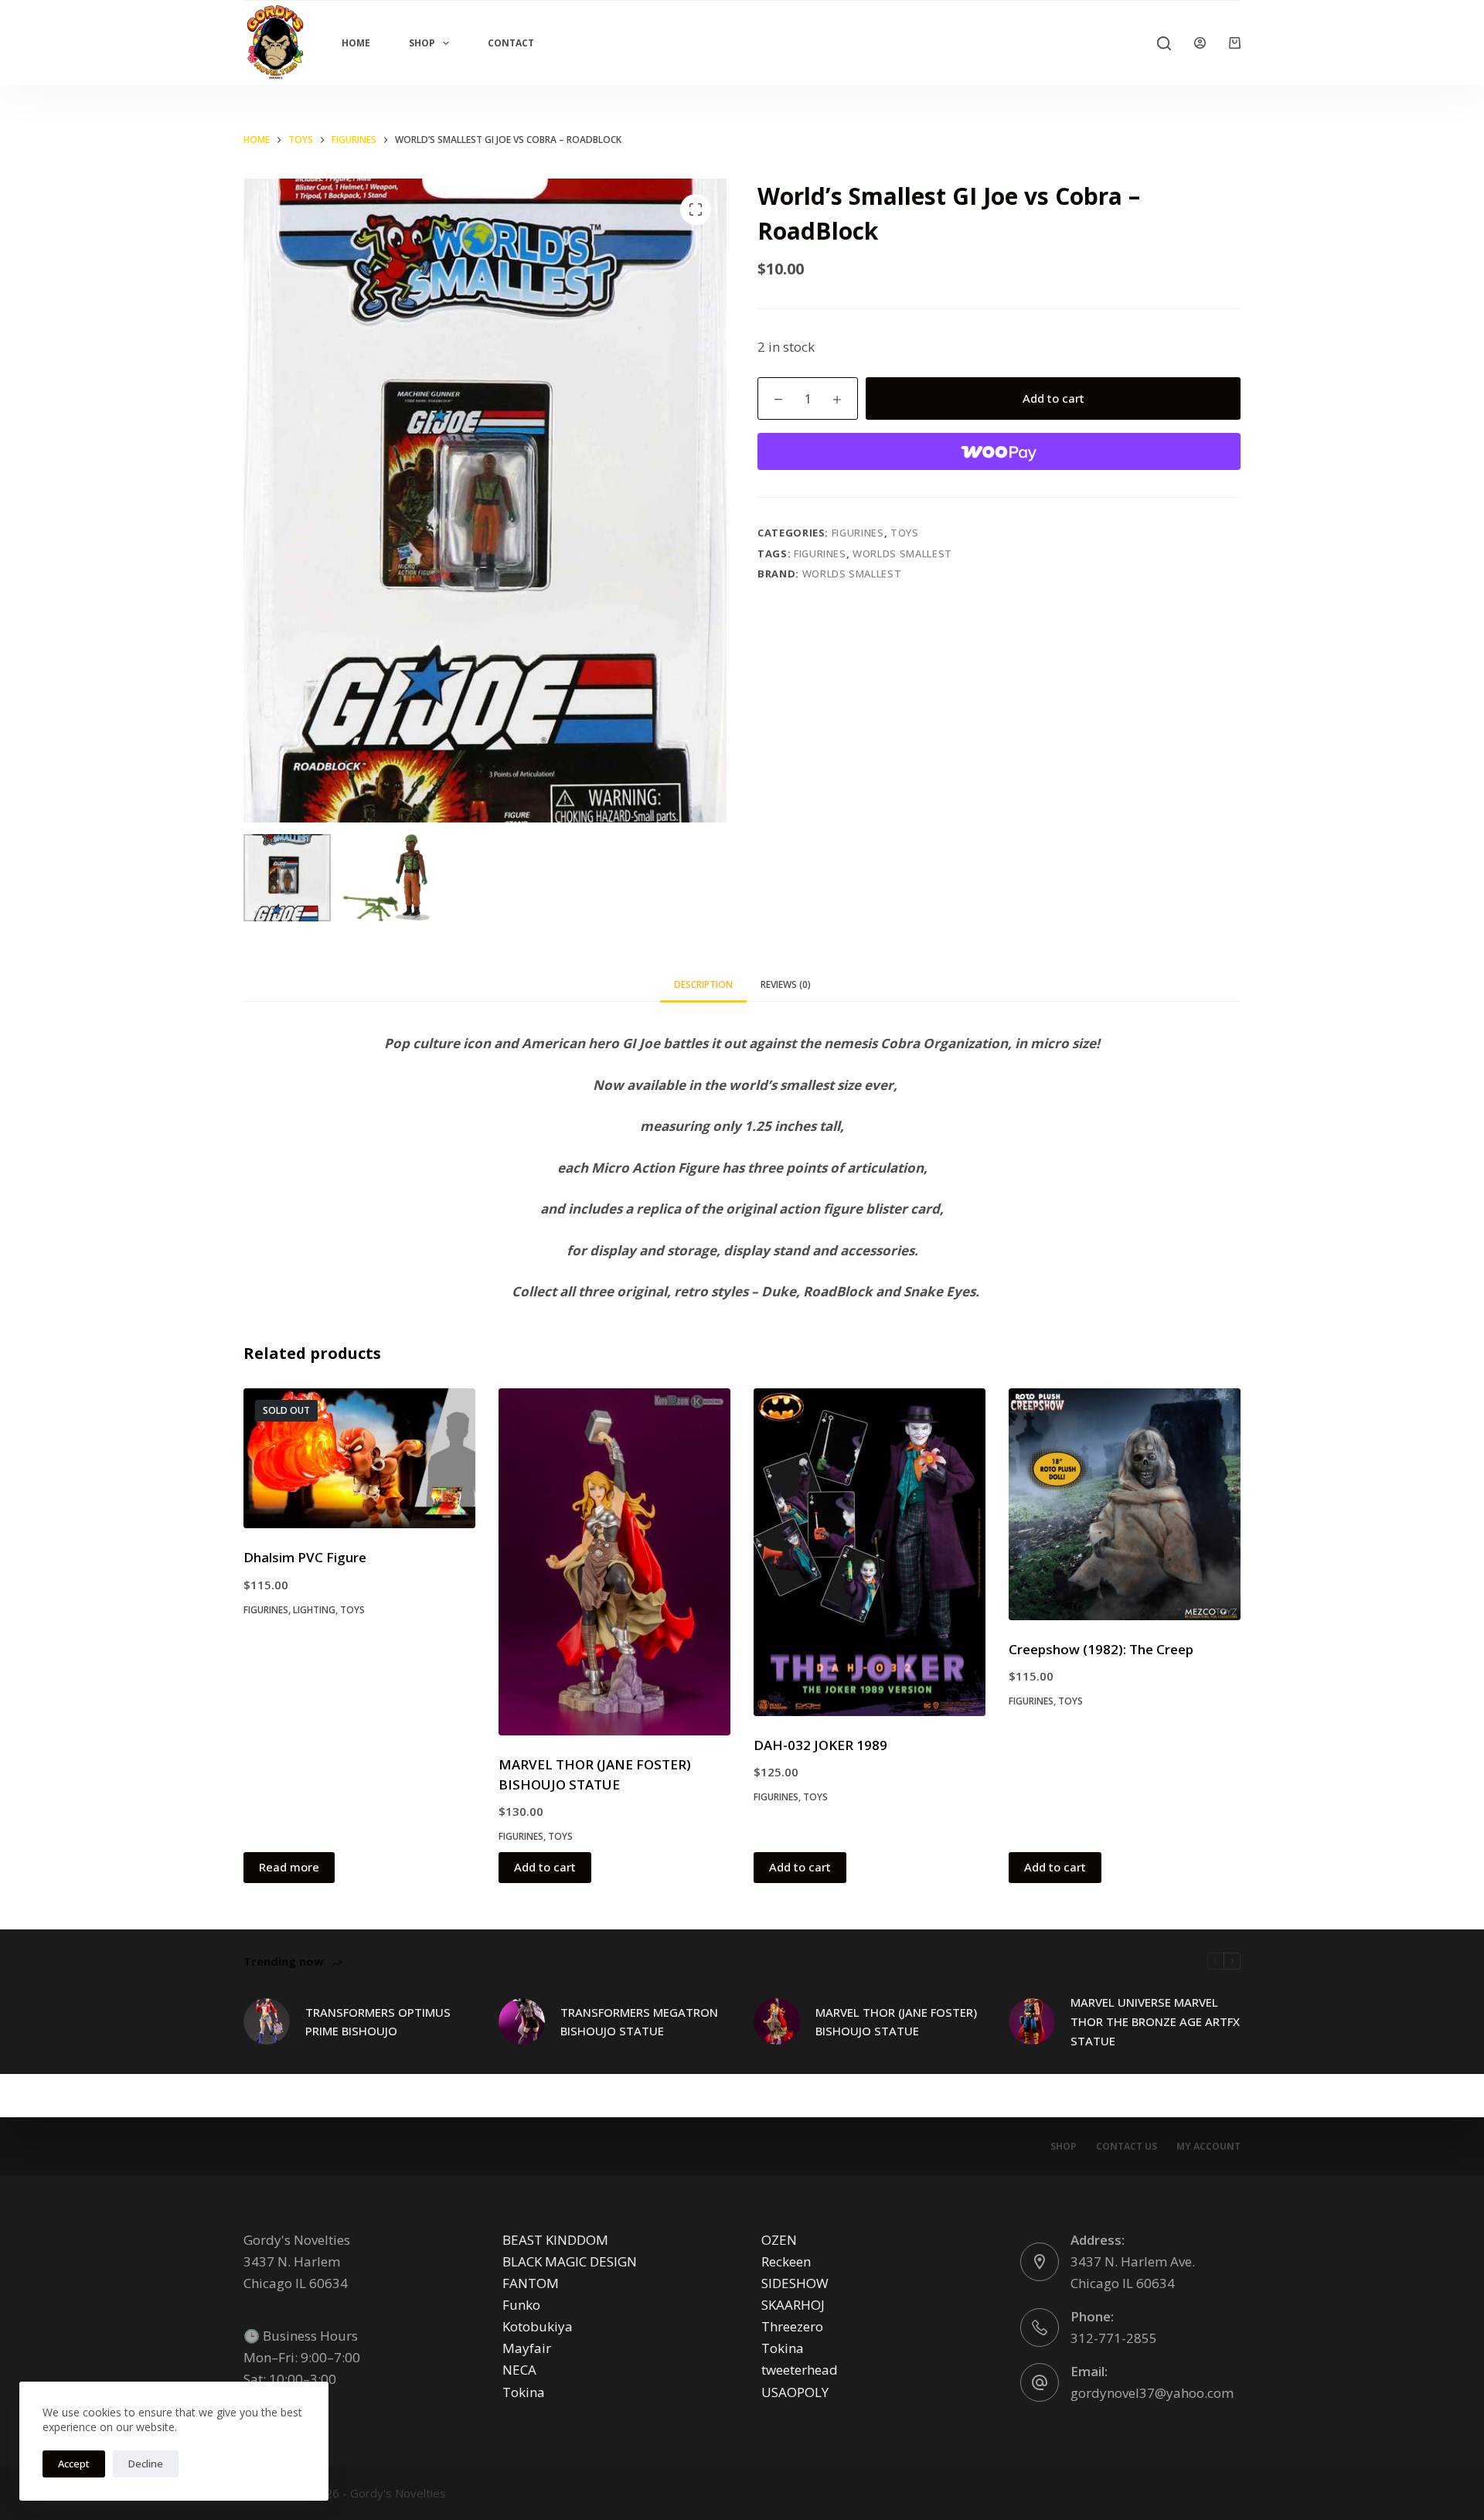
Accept (74, 2464)
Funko (521, 2305)
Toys (905, 533)
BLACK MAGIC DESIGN (570, 2261)
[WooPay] (999, 451)
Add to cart (1053, 398)
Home (356, 43)
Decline (146, 2464)
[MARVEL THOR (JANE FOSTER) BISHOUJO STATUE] (614, 1562)
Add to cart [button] (545, 1867)
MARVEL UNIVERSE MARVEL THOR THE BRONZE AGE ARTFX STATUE (1155, 2021)
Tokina (524, 2392)
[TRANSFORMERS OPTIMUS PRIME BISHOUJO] (267, 2021)
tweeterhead (800, 2370)
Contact (511, 43)
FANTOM (531, 2283)
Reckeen (786, 2261)
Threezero (792, 2326)
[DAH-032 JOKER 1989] (870, 1552)
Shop (422, 43)
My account (1208, 2147)
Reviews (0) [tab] (786, 984)
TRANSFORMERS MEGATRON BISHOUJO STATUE (639, 2022)
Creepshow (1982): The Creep (1101, 1649)
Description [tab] (703, 984)
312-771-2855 (1114, 2338)
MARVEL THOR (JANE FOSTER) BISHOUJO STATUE (896, 2022)
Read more (289, 1867)
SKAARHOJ (793, 2305)
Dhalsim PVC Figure (305, 1557)
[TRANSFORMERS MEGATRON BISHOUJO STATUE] (522, 2021)
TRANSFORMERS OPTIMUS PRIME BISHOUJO (378, 2022)
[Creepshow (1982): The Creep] (1125, 1504)
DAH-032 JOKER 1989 (820, 1745)
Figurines (858, 533)
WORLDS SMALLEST (902, 553)
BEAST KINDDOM (555, 2240)
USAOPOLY (795, 2392)
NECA (519, 2370)
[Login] (1200, 43)
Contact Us (1127, 2147)
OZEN (779, 2240)
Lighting (314, 1610)
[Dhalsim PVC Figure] (359, 1459)
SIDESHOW (795, 2283)
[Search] (1164, 43)
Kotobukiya (538, 2326)
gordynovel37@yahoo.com (1152, 2393)
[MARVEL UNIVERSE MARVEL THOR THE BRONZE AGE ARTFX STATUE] (1032, 2021)
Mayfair (527, 2348)
